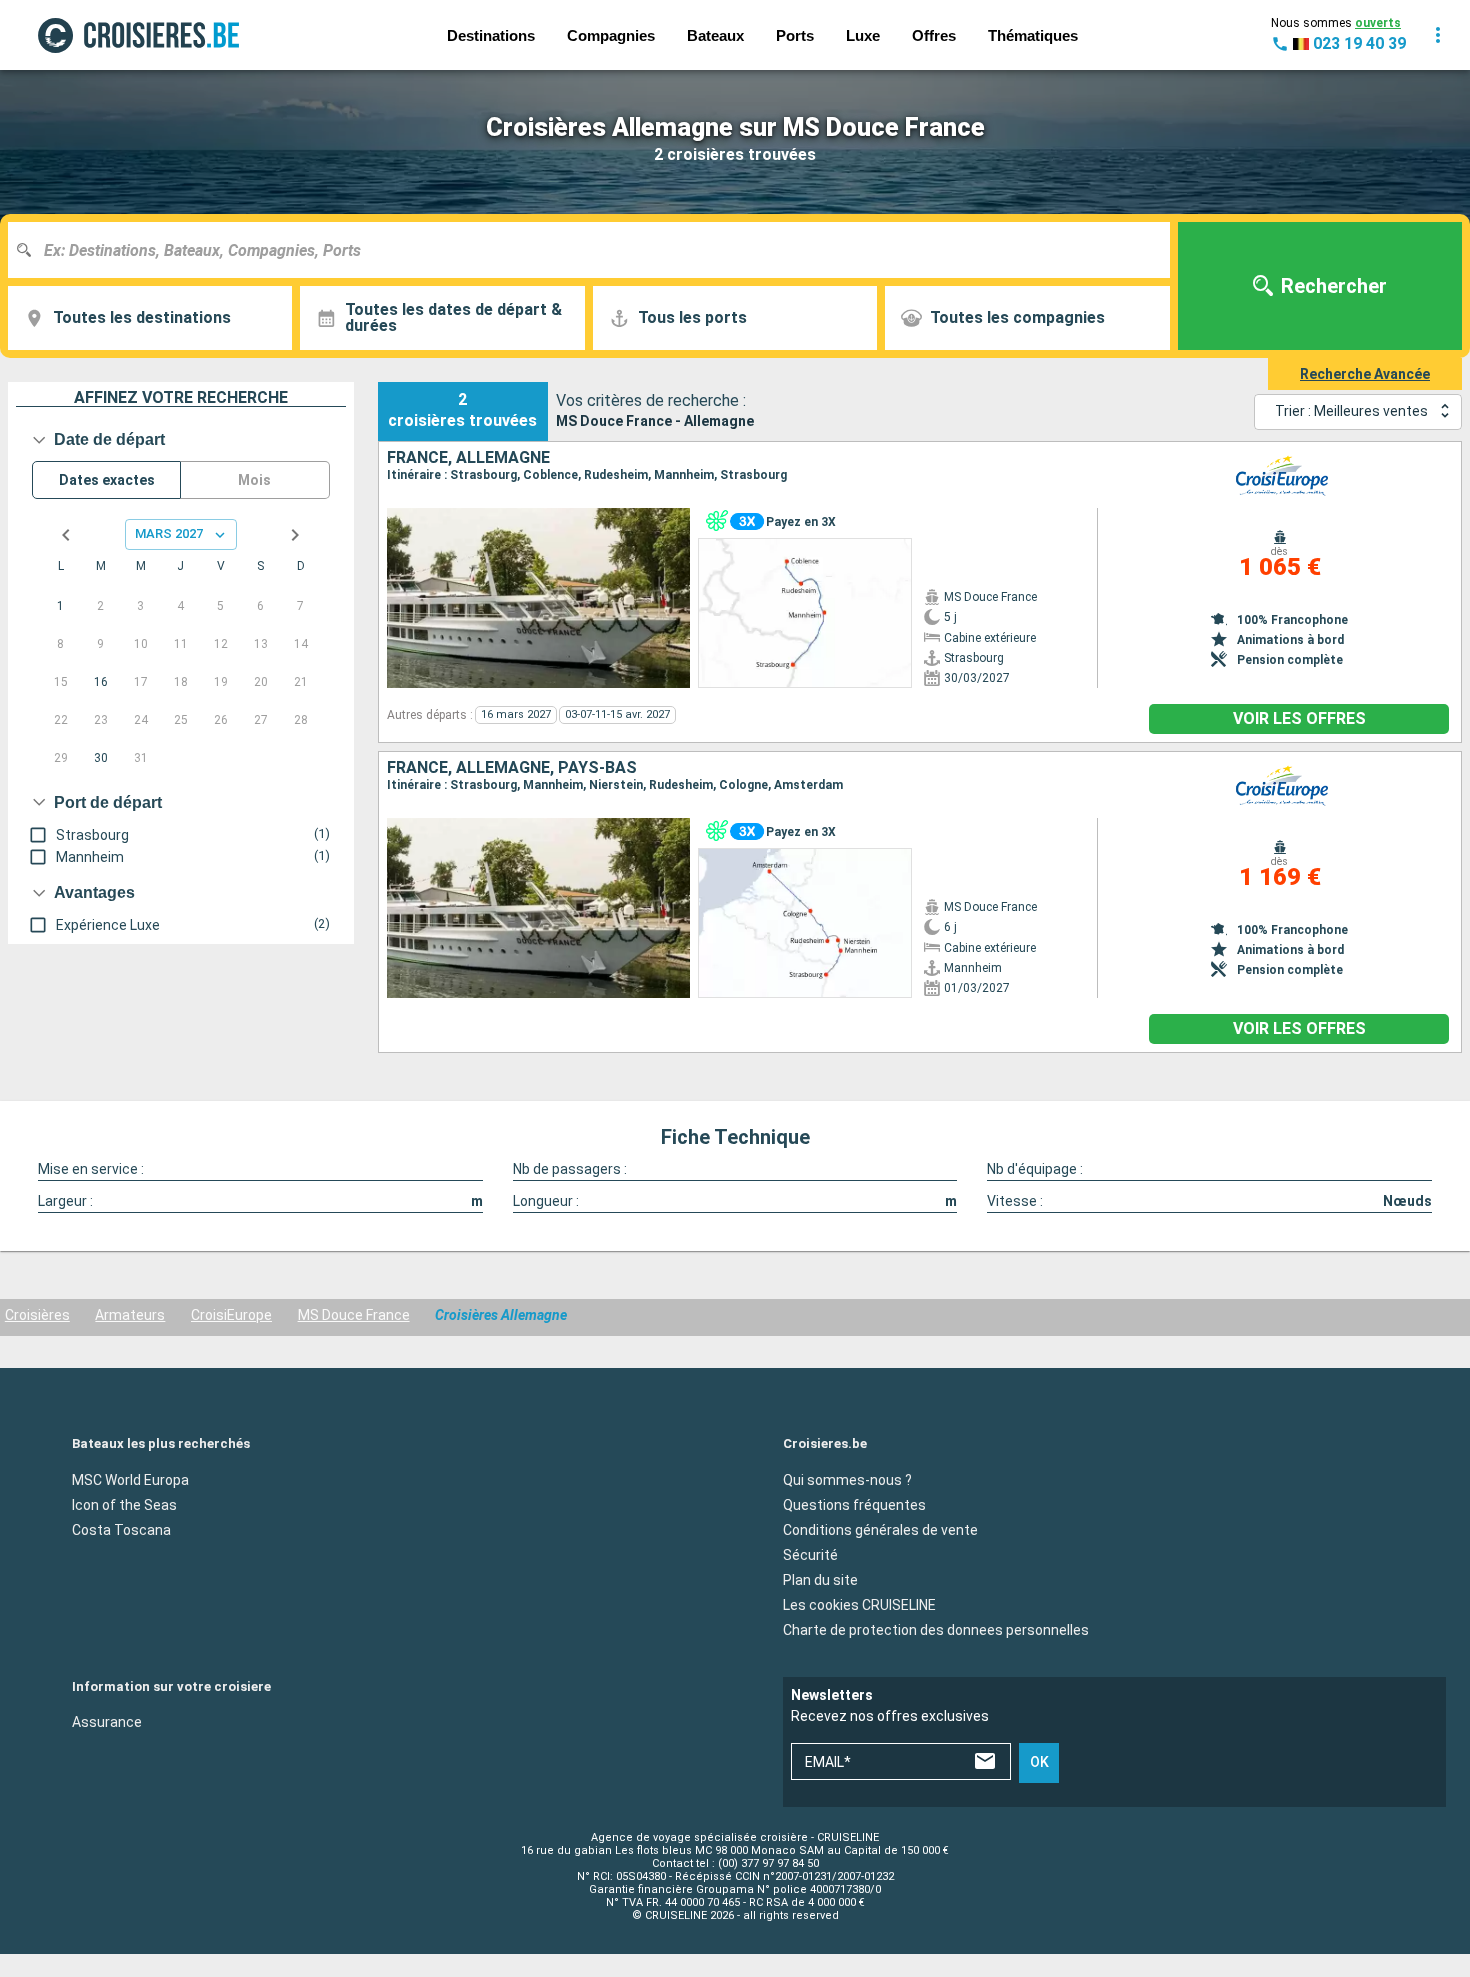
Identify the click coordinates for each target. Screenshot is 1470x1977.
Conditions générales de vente (880, 1529)
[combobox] (596, 250)
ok (1039, 1762)
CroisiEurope (231, 1315)
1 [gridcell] (60, 606)
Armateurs (130, 1315)
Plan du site (820, 1579)
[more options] (1438, 35)
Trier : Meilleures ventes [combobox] (1351, 411)
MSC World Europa (130, 1479)
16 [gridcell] (101, 682)
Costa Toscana (121, 1529)
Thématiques (1033, 35)
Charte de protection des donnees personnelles (936, 1629)
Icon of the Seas (124, 1504)
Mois (254, 480)
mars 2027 (169, 533)
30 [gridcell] (101, 758)
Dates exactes (107, 480)
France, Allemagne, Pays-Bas (512, 768)
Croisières (37, 1315)
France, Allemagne (468, 458)
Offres (934, 35)
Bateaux (715, 35)
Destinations (491, 35)
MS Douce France (354, 1315)
